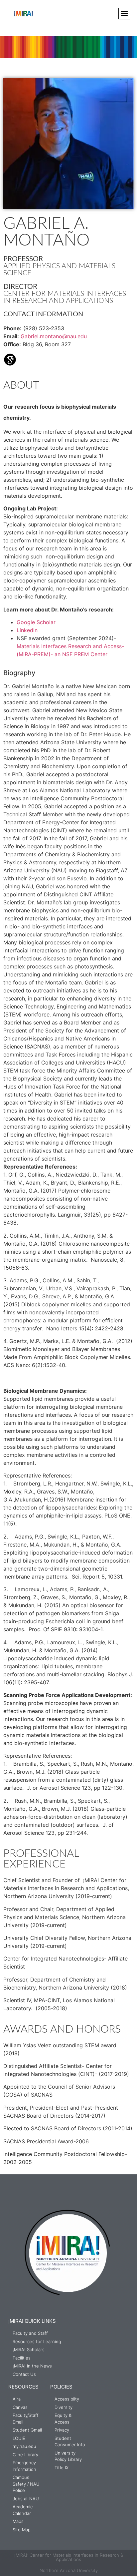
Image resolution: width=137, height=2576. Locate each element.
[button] (124, 14)
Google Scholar (36, 622)
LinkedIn (27, 630)
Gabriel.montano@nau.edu (54, 336)
